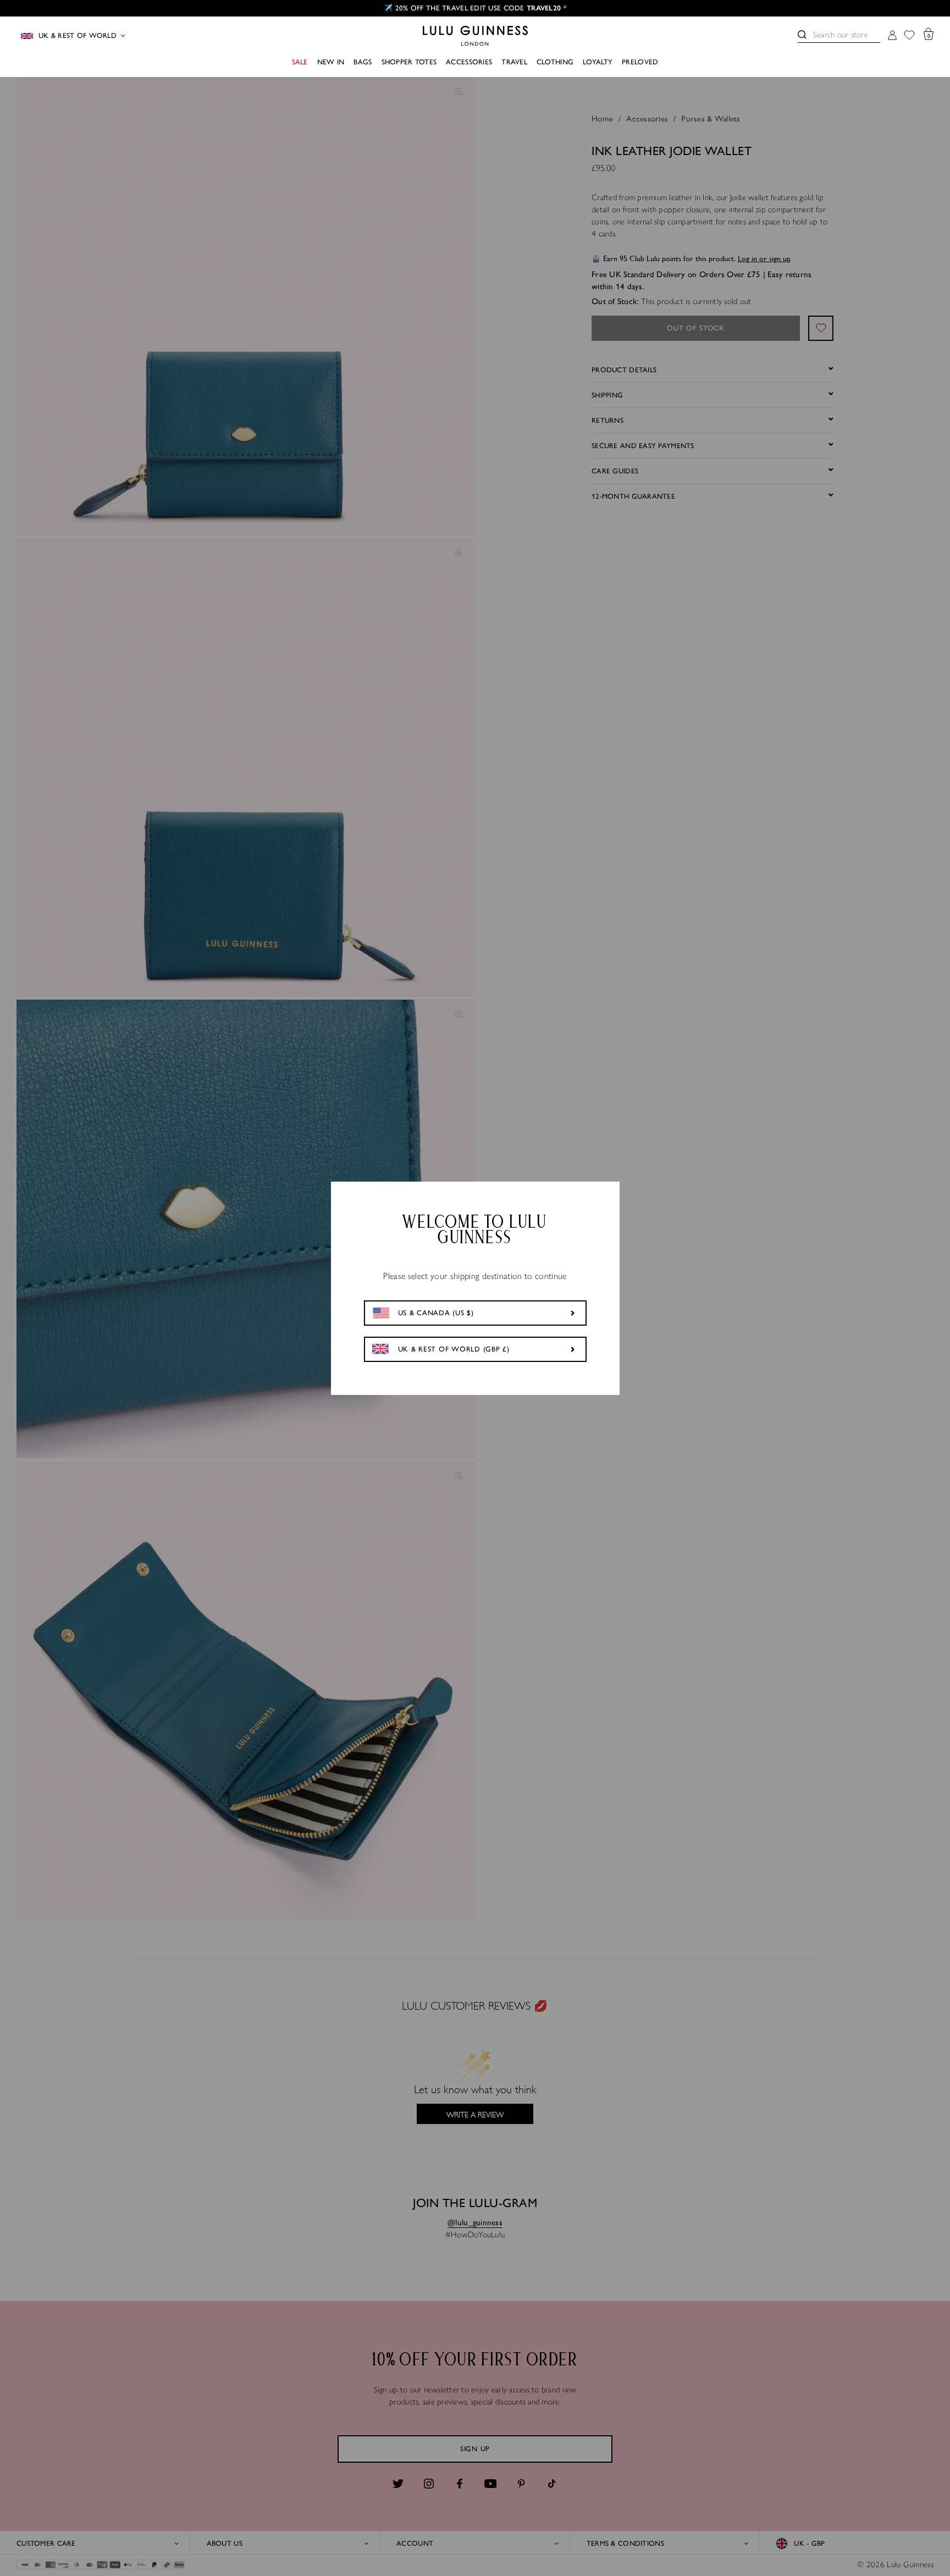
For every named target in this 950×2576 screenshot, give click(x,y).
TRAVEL (514, 62)
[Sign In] (892, 36)
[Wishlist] (909, 36)
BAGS (363, 62)
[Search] (802, 35)
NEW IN (331, 62)
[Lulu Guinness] (475, 36)
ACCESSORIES (469, 62)
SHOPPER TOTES (409, 62)
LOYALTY (598, 62)
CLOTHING (555, 62)
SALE (300, 62)
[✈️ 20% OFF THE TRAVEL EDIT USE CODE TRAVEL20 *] (475, 8)
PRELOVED (640, 62)
